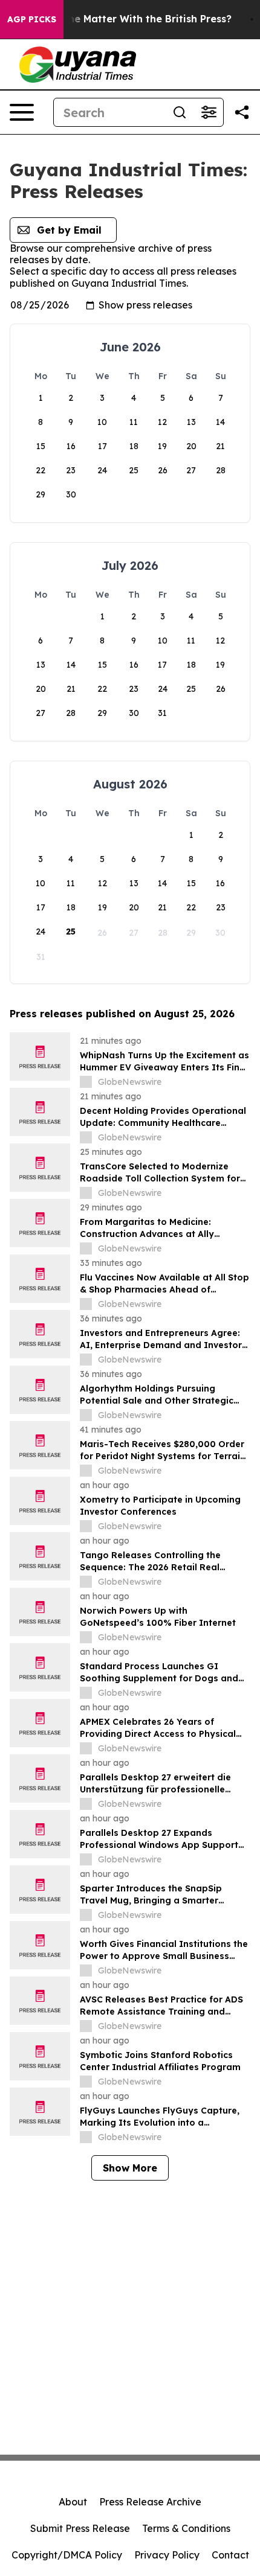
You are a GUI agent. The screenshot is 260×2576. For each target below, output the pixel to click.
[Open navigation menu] (22, 112)
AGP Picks (32, 19)
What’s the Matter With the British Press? (129, 19)
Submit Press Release (80, 2528)
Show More (130, 2168)
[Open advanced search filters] (209, 112)
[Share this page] (242, 112)
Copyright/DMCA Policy (67, 2555)
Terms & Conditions (186, 2528)
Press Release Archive (150, 2502)
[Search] (180, 112)
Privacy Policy (167, 2555)
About (73, 2502)
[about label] (86, 1082)
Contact (230, 2555)
